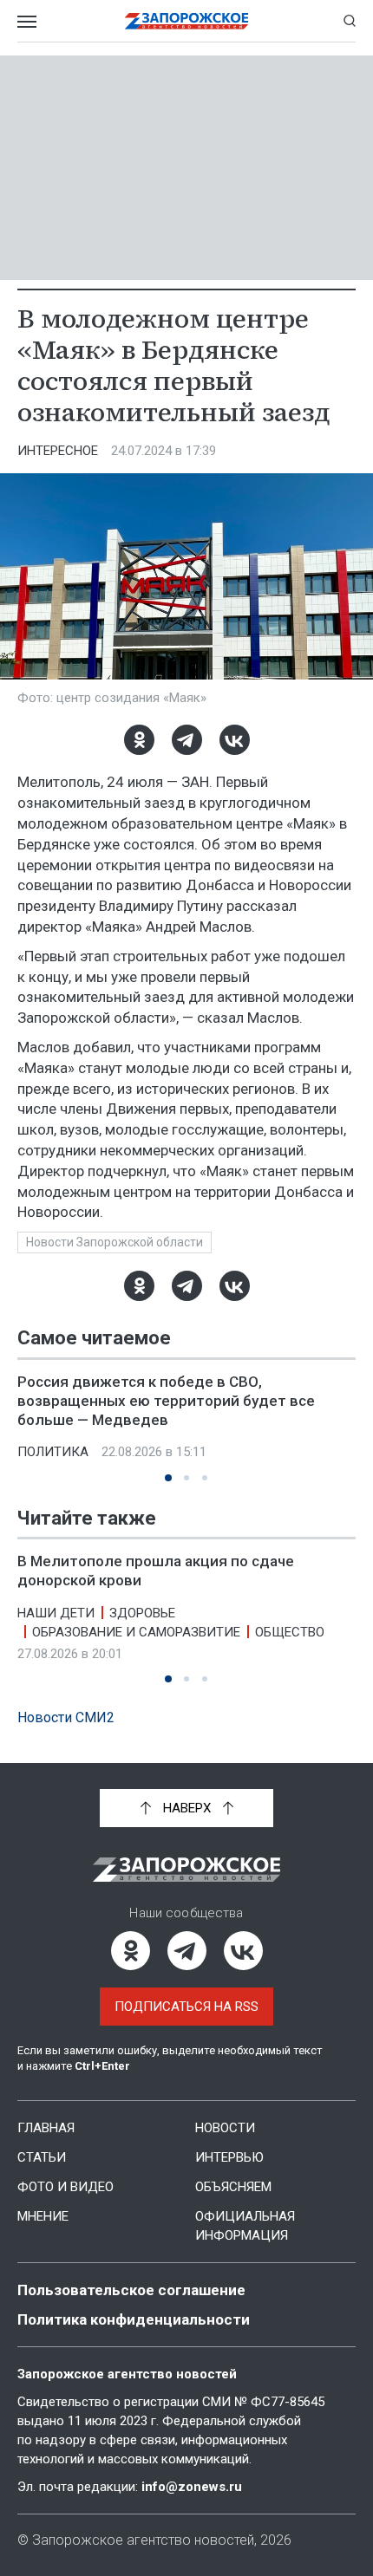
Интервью (229, 2157)
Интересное (58, 451)
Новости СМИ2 (66, 1717)
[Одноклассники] (139, 740)
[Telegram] (187, 740)
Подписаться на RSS (186, 2007)
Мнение (43, 2216)
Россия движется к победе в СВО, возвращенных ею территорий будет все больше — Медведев (166, 1401)
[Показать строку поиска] (350, 21)
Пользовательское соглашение (131, 2290)
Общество (290, 1631)
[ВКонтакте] (235, 740)
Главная (46, 2128)
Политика (53, 1452)
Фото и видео (65, 2187)
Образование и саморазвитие (136, 1631)
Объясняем (233, 2187)
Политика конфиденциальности (134, 2319)
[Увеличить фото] (186, 576)
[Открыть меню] (27, 21)
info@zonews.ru (192, 2487)
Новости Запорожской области (115, 1242)
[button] (168, 1478)
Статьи (42, 2157)
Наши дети (56, 1612)
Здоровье (142, 1612)
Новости (225, 2128)
